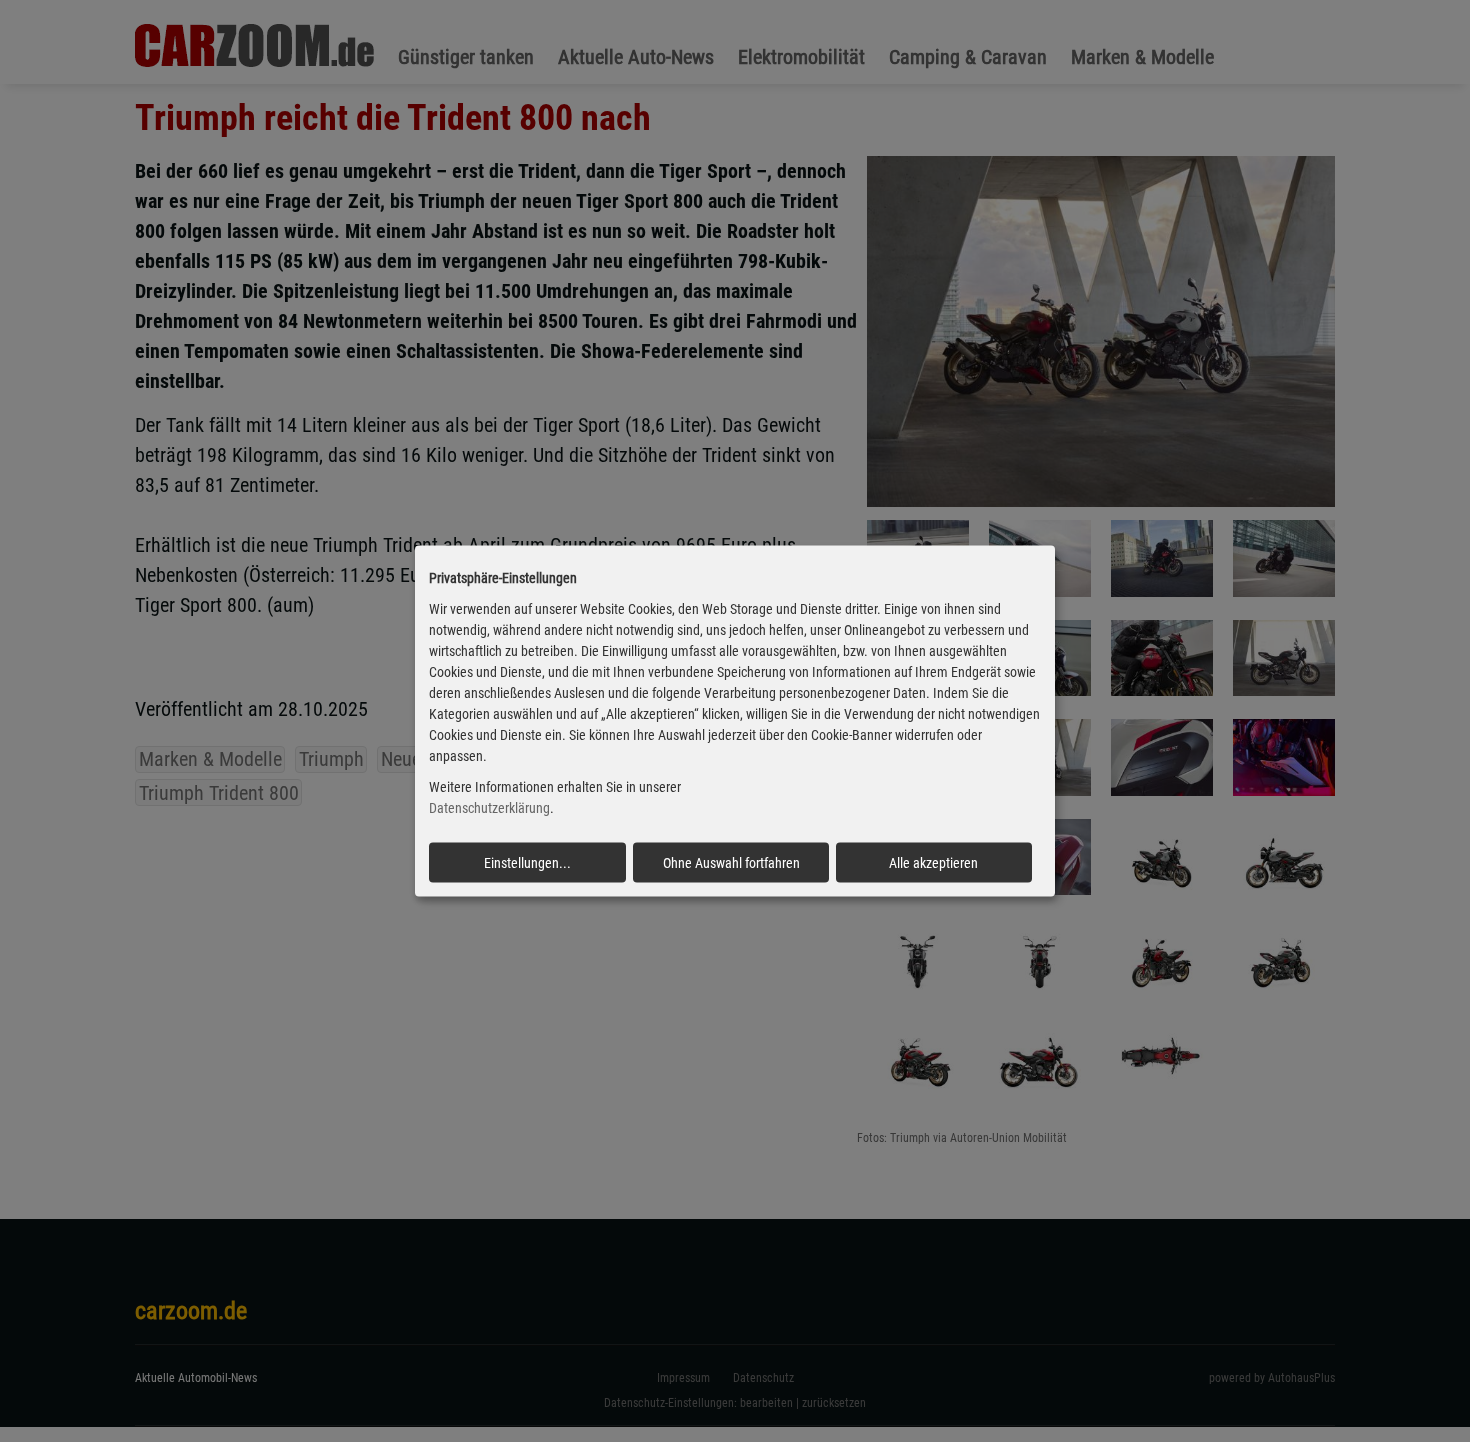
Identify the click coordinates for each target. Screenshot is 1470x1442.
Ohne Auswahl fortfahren (731, 862)
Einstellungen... (527, 862)
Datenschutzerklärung (489, 808)
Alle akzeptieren (933, 862)
